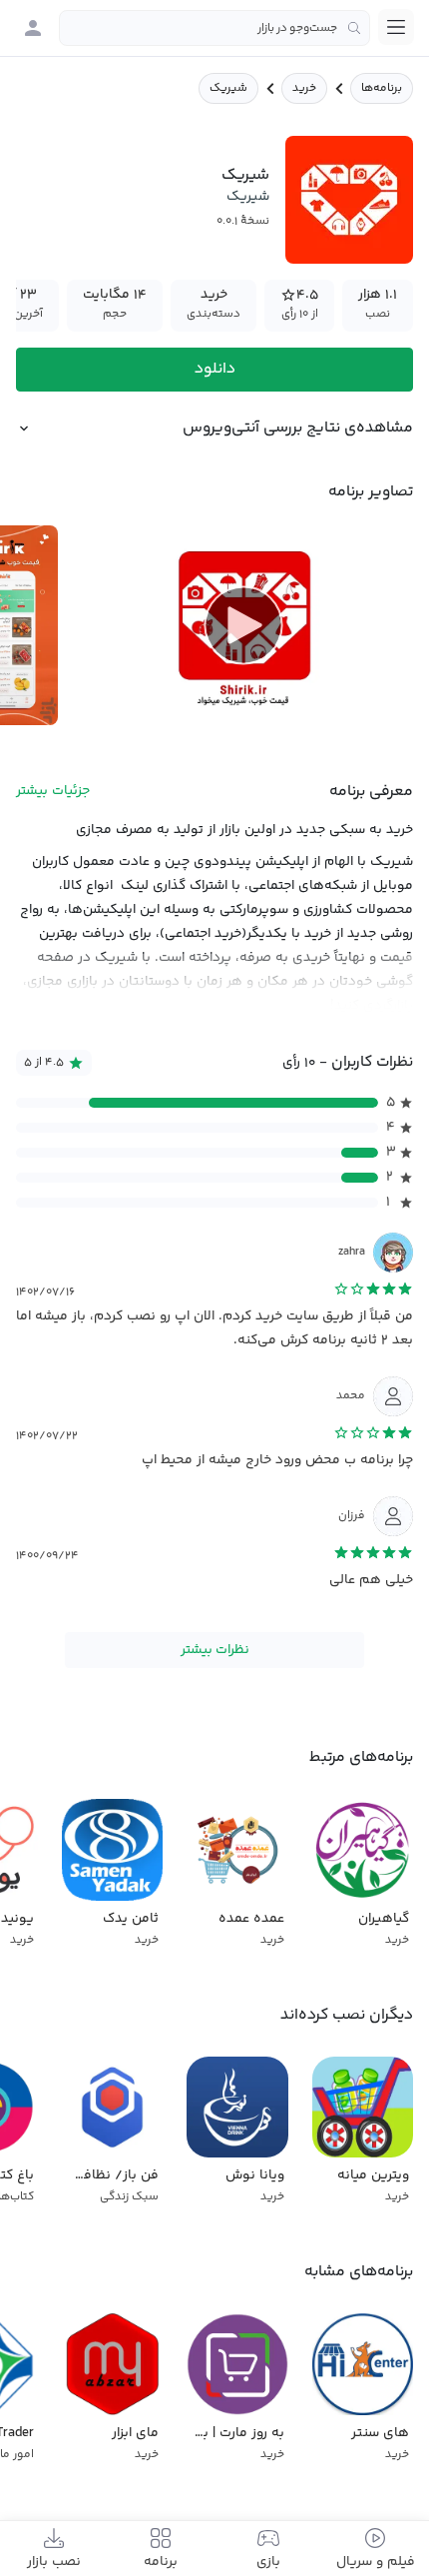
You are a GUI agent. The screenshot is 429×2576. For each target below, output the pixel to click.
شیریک (248, 197)
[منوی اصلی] (396, 27)
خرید (304, 88)
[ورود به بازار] (33, 28)
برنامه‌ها (382, 88)
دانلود (215, 369)
